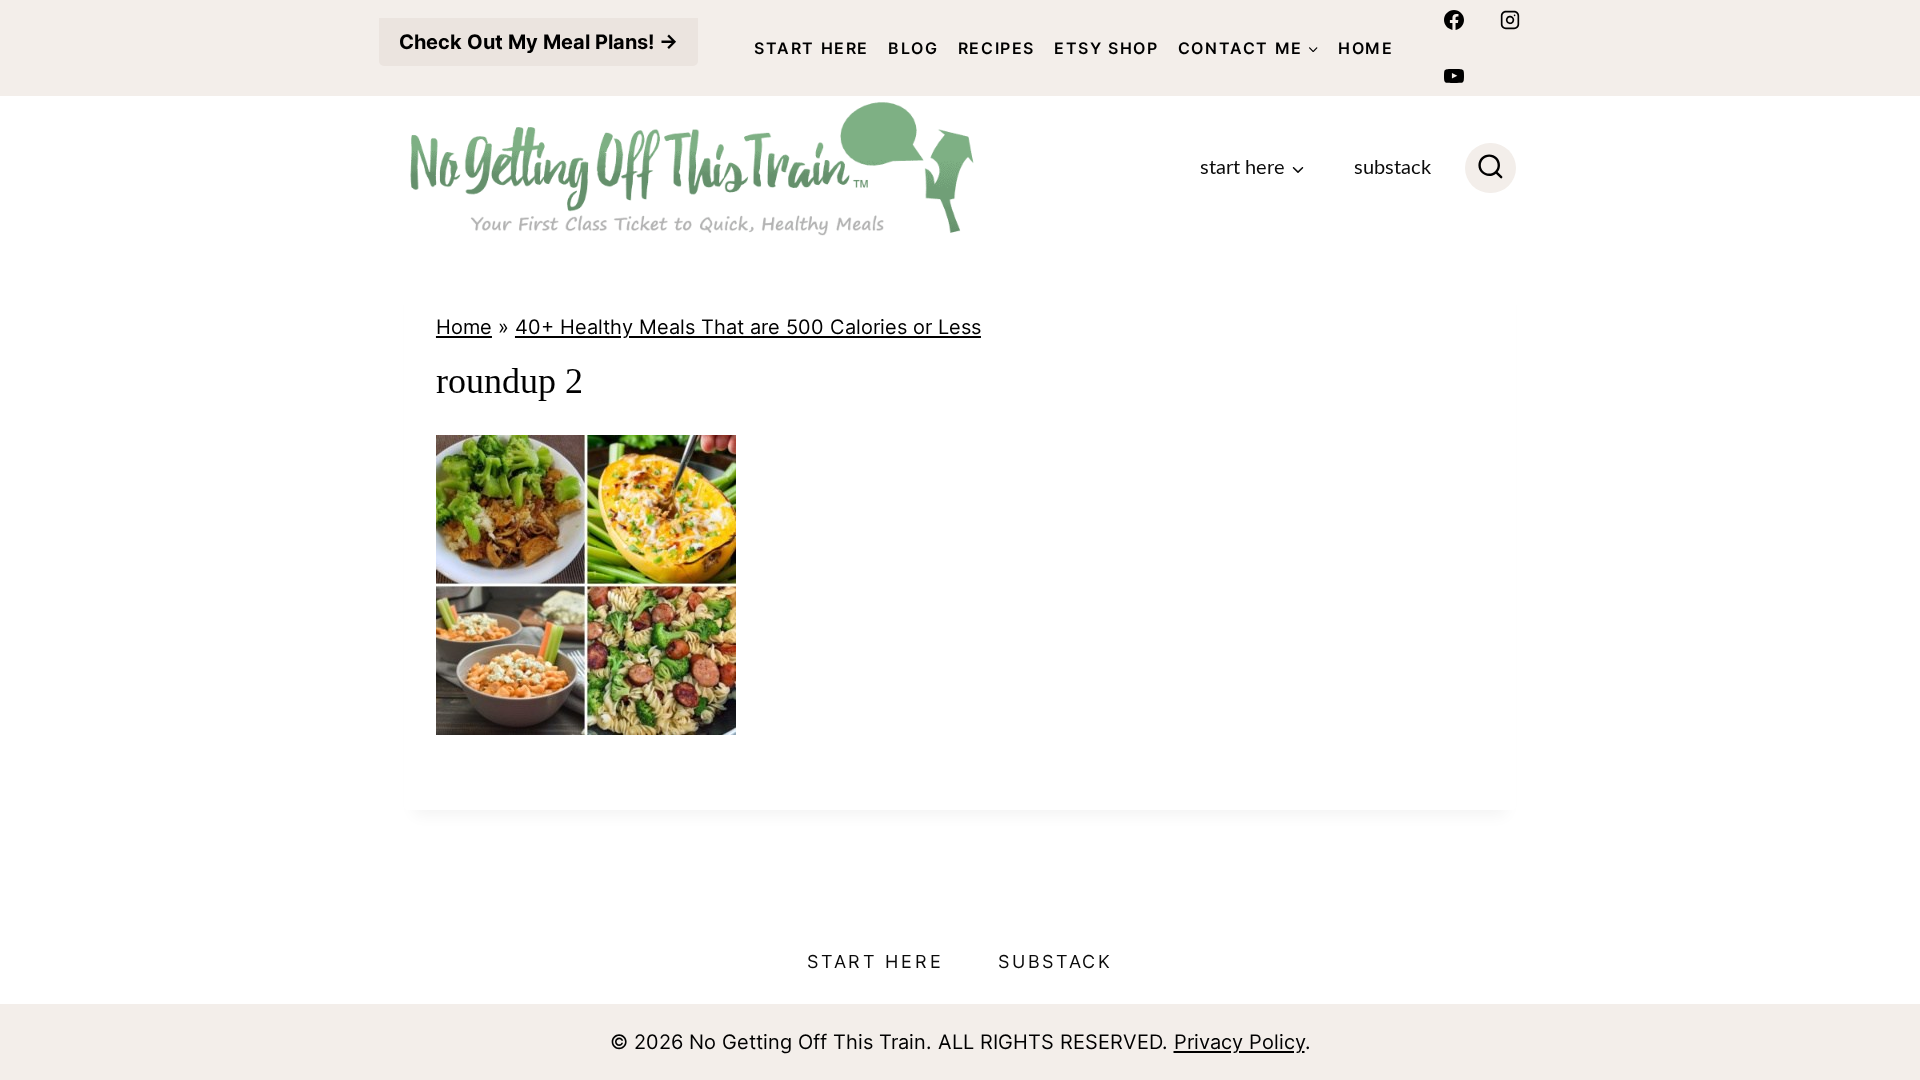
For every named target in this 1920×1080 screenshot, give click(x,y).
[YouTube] (1454, 76)
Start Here (811, 48)
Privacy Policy (1239, 1042)
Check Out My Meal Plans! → (538, 42)
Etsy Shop (1106, 48)
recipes (996, 48)
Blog (913, 48)
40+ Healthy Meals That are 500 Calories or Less (748, 327)
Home (1365, 48)
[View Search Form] (1490, 168)
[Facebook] (1454, 20)
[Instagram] (1510, 20)
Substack (1392, 168)
